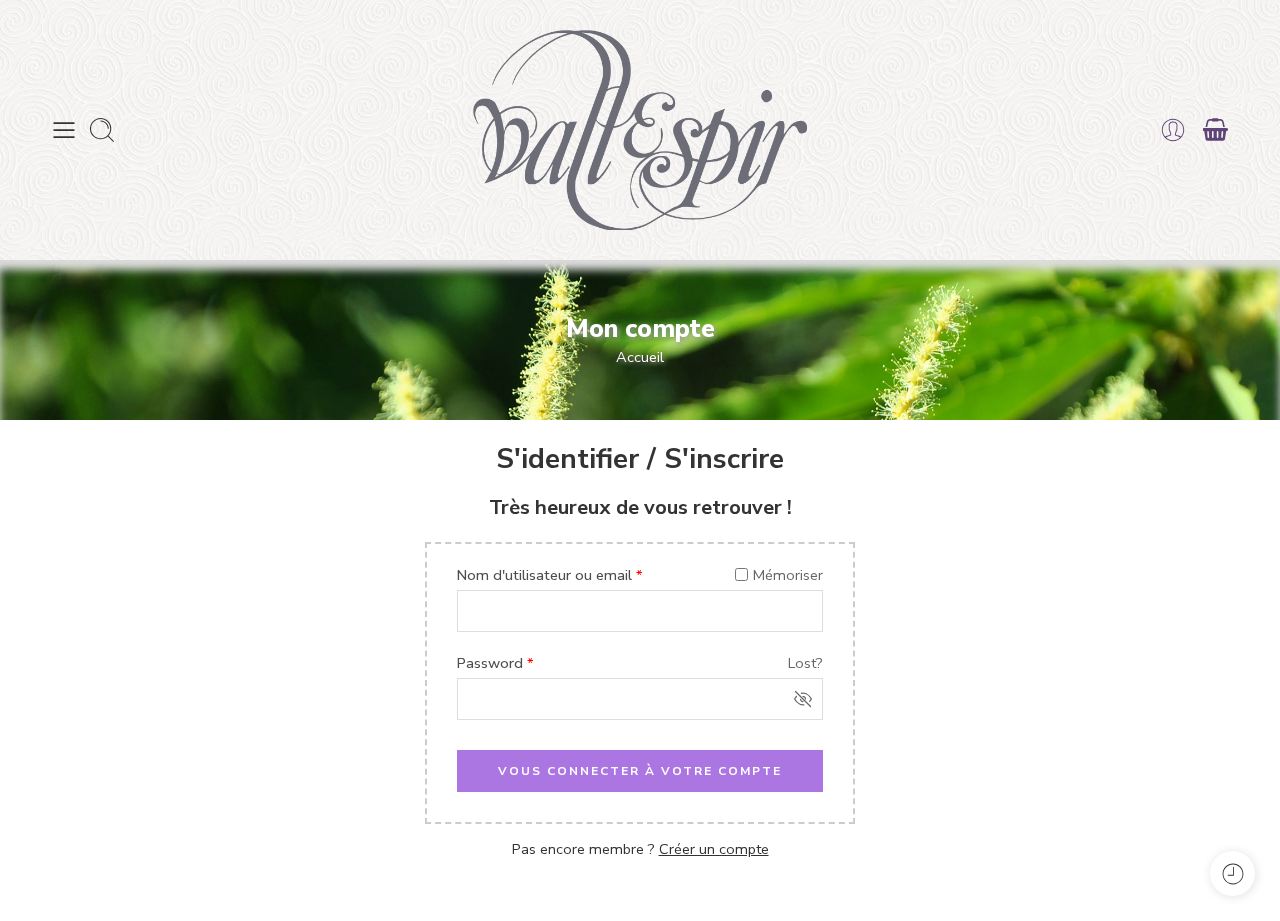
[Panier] (1216, 130)
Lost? (805, 663)
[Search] (102, 130)
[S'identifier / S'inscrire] (1173, 130)
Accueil (640, 357)
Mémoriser (788, 575)
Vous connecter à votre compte (640, 771)
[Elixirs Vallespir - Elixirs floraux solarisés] (640, 130)
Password (495, 663)
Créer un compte (714, 849)
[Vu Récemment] (1232, 873)
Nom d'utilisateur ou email (550, 575)
